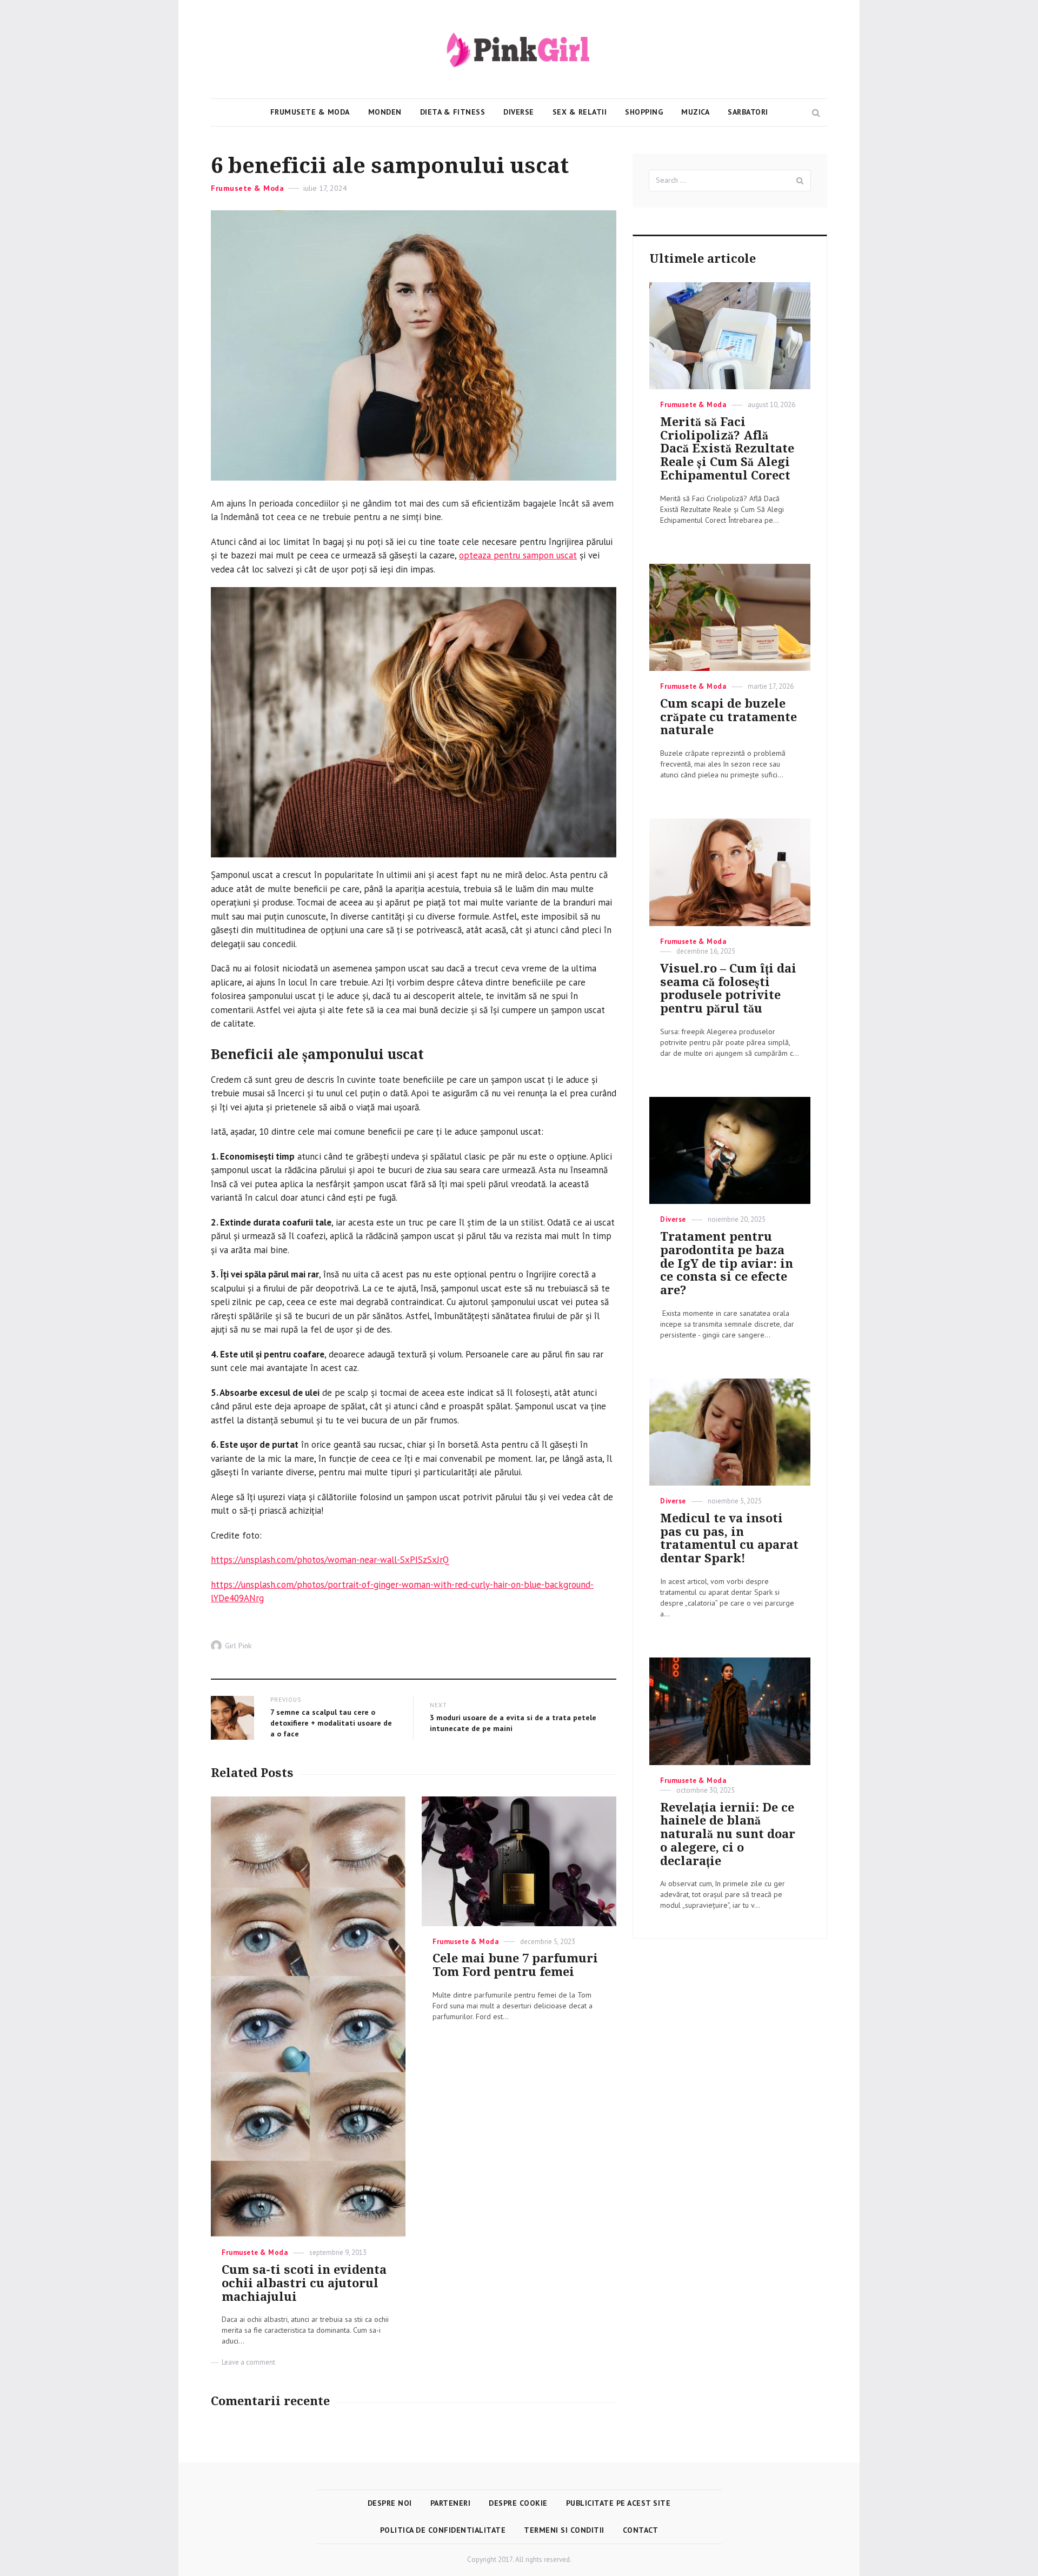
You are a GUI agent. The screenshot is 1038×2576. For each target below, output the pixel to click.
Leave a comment (248, 2362)
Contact (641, 2530)
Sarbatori (748, 112)
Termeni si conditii (564, 2530)
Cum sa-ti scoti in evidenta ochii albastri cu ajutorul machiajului (304, 2283)
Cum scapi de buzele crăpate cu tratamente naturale (728, 717)
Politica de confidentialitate (443, 2530)
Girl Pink (238, 1646)
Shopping (644, 112)
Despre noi (390, 2503)
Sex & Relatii (580, 112)
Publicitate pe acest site (618, 2503)
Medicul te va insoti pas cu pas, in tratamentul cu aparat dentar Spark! (729, 1538)
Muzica (695, 112)
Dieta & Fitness (453, 112)
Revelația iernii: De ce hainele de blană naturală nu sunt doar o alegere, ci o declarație (728, 1834)
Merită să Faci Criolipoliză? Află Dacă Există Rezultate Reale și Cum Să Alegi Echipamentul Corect (727, 449)
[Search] (800, 181)
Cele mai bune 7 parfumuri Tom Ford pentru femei (515, 1965)
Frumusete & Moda (310, 112)
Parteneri (451, 2503)
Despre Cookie (518, 2503)
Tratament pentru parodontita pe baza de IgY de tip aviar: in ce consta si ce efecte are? (727, 1263)
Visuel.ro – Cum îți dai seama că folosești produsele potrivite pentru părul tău (728, 989)
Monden (385, 112)
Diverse (519, 112)
